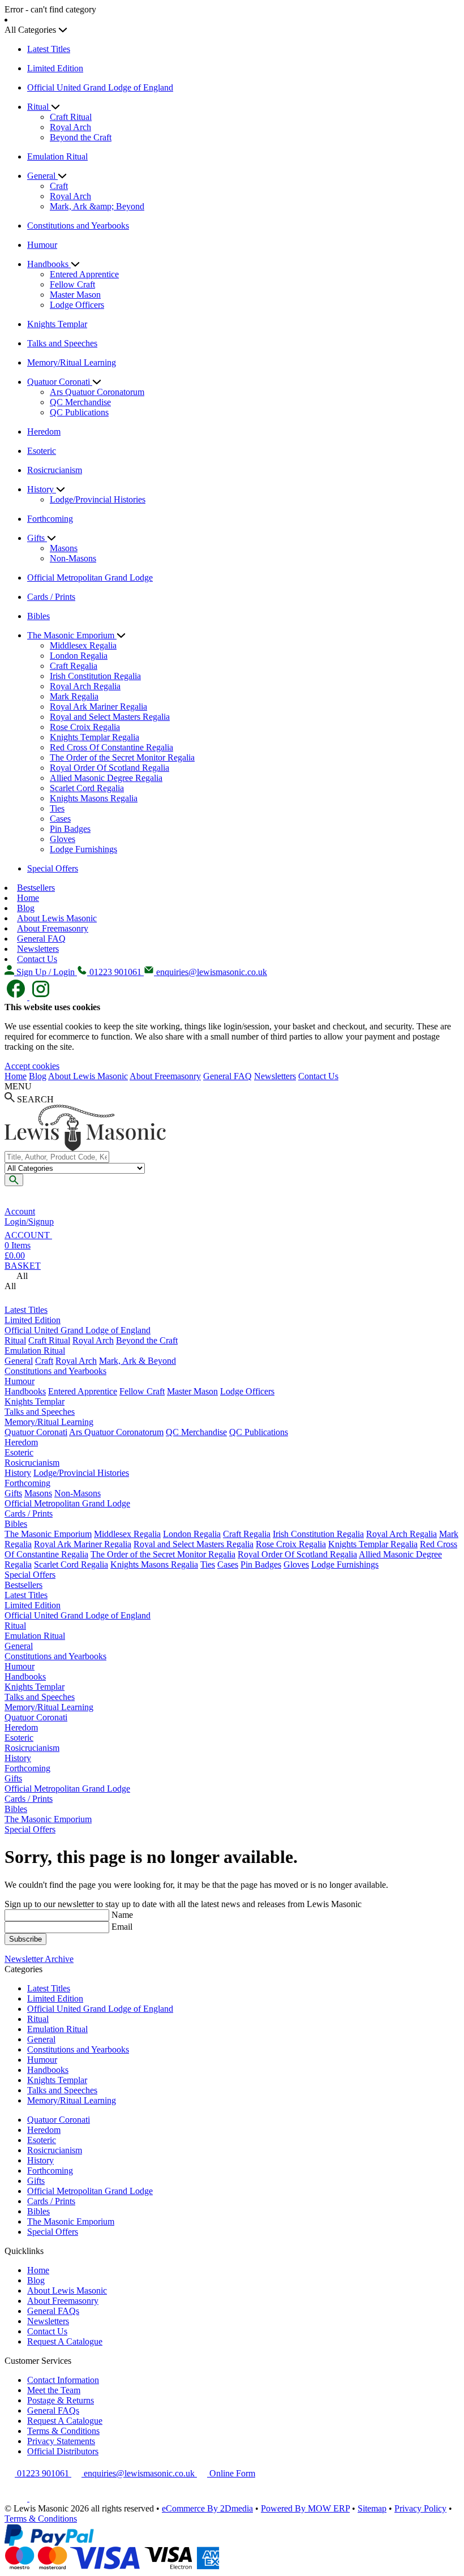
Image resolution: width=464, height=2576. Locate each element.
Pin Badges (70, 829)
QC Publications (79, 412)
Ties (57, 808)
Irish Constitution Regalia (95, 676)
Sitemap (372, 2508)
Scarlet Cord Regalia (87, 788)
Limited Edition (55, 68)
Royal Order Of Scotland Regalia (109, 768)
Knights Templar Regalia (94, 737)
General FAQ (41, 939)
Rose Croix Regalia (85, 727)
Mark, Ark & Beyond (138, 1361)
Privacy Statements (61, 2441)
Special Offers (53, 868)
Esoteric (42, 451)
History (42, 489)
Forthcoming (50, 519)
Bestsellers (36, 888)
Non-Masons (73, 558)
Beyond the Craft (81, 137)
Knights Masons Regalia (94, 798)
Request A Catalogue (65, 2341)
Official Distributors (63, 2451)
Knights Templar (57, 324)
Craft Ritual (71, 117)
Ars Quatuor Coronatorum (97, 392)
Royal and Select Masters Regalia (110, 717)
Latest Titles (49, 49)
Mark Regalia (74, 696)
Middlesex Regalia (83, 645)
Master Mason (75, 295)
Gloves (63, 839)
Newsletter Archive (39, 1959)
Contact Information (63, 2380)
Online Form (231, 2473)
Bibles (38, 616)
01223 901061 (43, 2473)
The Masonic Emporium (72, 635)
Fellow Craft (72, 284)
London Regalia (79, 656)
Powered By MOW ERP (305, 2508)
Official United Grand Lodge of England (100, 87)
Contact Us (37, 959)
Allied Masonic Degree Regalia (106, 778)
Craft (59, 186)
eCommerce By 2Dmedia (207, 2508)
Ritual (39, 107)
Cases (60, 819)
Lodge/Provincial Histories (98, 499)
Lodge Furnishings (83, 849)
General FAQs (53, 2311)
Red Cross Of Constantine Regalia (111, 747)
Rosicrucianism (55, 470)
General (42, 176)
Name (122, 1915)
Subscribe (25, 1939)
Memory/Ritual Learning (72, 362)
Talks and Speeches (62, 343)
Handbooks (49, 264)
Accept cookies (32, 1066)
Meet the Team (54, 2390)
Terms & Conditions (63, 2431)
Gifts (37, 538)
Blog (26, 908)
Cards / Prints (51, 597)
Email (122, 1927)
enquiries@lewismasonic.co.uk (139, 2473)
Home (28, 898)
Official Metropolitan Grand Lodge (90, 578)
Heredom (44, 432)
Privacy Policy (420, 2508)
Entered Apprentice (84, 274)
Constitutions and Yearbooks (78, 226)
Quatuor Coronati (60, 382)
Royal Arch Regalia (85, 686)
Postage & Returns (61, 2400)
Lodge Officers (77, 305)
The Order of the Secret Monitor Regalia (122, 757)
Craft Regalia (74, 666)
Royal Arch (70, 127)
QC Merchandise (80, 402)
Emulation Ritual (57, 156)
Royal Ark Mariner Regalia (98, 707)
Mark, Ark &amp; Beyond (97, 206)
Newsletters (38, 949)
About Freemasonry (53, 928)
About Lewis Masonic (57, 918)
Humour (42, 245)
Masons (64, 548)
